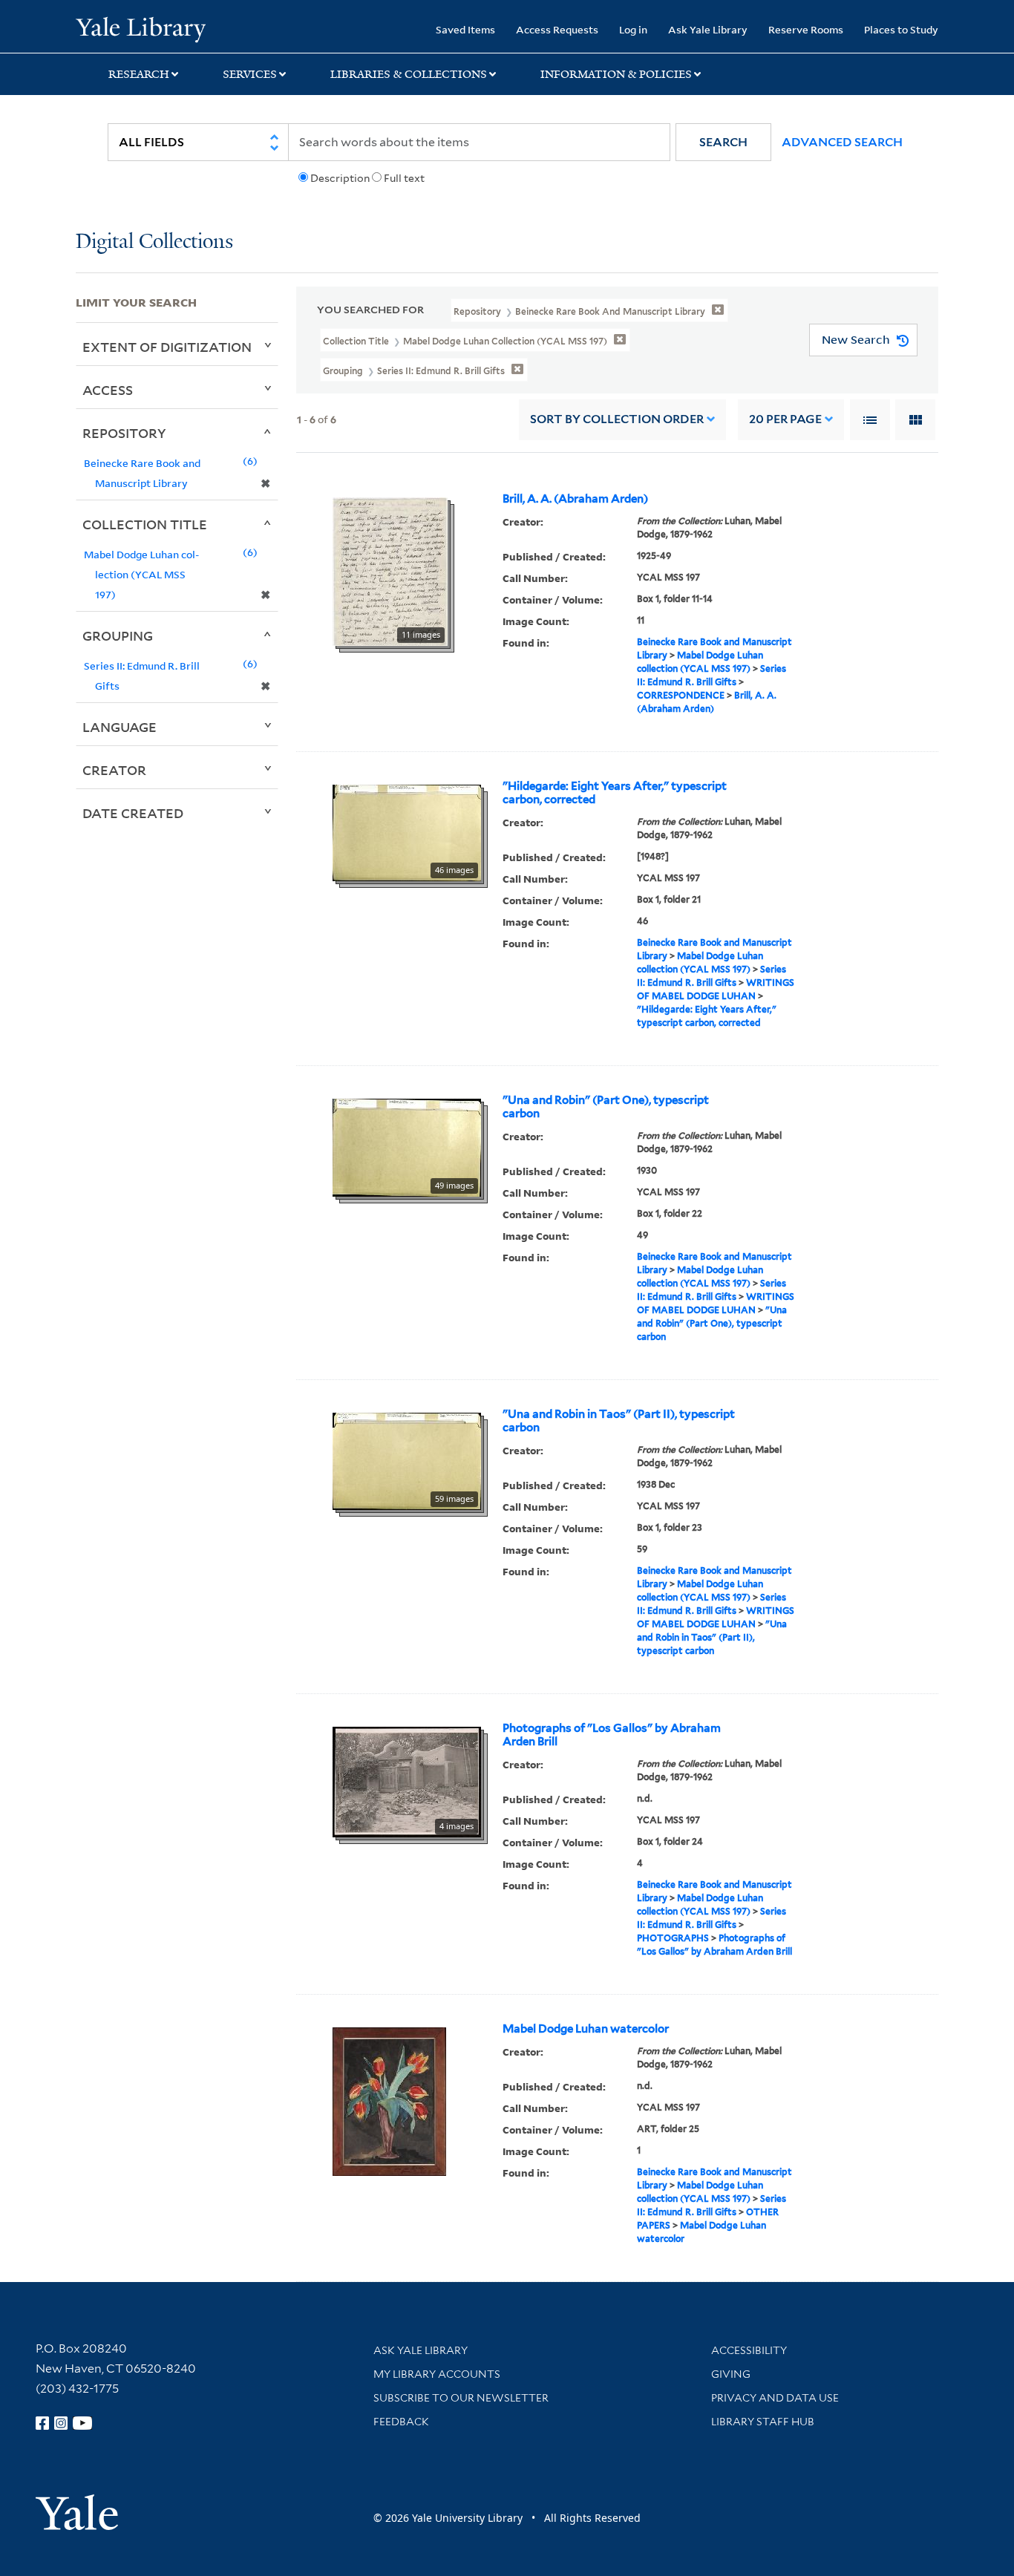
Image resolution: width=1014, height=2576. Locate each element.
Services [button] (250, 74)
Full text (404, 178)
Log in (633, 29)
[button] (723, 142)
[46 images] (407, 831)
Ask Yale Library (708, 29)
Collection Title (145, 524)
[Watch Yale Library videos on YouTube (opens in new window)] (82, 2423)
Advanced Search (842, 142)
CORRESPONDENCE (681, 695)
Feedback (401, 2422)
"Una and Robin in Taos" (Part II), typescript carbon (619, 1421)
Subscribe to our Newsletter (461, 2398)
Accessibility (749, 2350)
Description (340, 178)
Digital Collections (154, 242)
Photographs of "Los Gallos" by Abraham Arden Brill (612, 1735)
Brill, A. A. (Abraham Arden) (575, 499)
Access (108, 390)
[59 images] (407, 1459)
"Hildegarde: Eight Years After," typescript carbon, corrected (615, 793)
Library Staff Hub (763, 2422)
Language (120, 727)
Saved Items (465, 29)
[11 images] (390, 570)
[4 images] (407, 1780)
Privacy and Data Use (775, 2398)
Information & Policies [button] (616, 74)
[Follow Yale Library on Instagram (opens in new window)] (61, 2423)
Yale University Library (140, 28)
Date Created (133, 813)
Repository (124, 433)
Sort (617, 419)
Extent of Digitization (167, 347)
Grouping (118, 635)
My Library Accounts (437, 2374)
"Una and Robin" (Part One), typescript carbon (606, 1107)
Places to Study (901, 29)
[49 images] (407, 1146)
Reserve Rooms (806, 29)
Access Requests (557, 29)
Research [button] (139, 74)
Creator (114, 770)
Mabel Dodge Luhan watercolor (586, 2029)
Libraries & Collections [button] (409, 74)
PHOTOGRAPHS (673, 1938)
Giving (731, 2374)
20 (785, 419)
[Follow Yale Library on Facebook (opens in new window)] (42, 2423)
